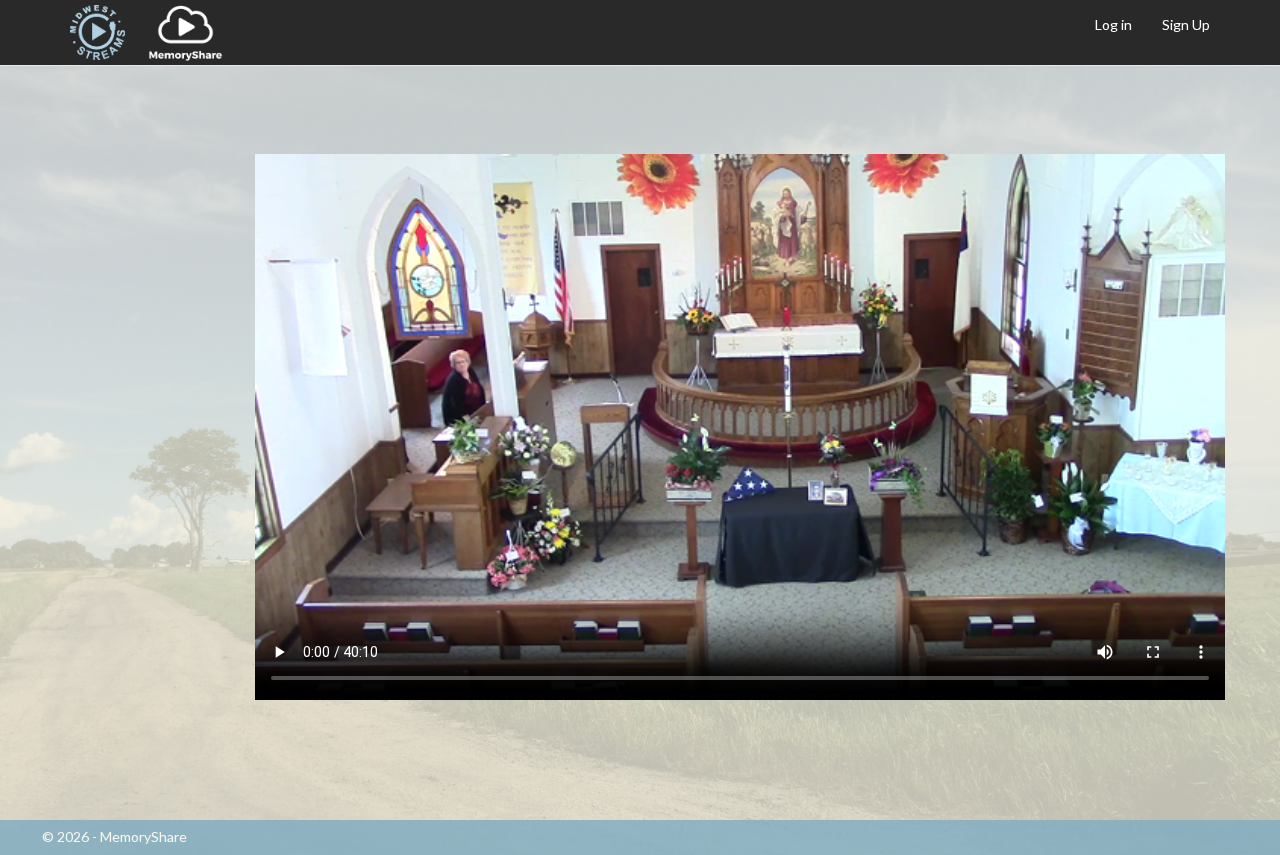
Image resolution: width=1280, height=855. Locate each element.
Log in (1113, 24)
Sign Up (1186, 24)
